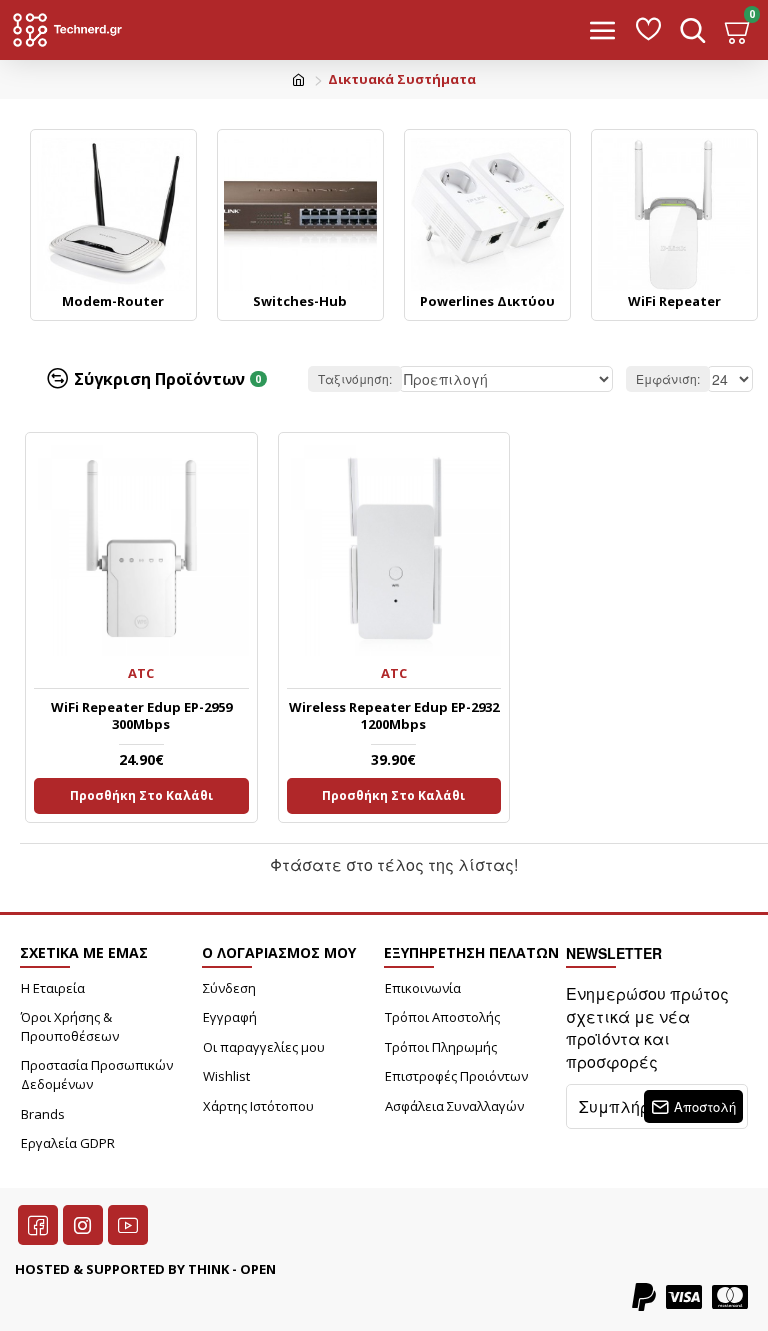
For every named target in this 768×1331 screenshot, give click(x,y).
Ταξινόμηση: (355, 378)
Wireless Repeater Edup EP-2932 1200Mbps (394, 716)
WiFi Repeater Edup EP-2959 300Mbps (141, 716)
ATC (141, 673)
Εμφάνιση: (668, 378)
